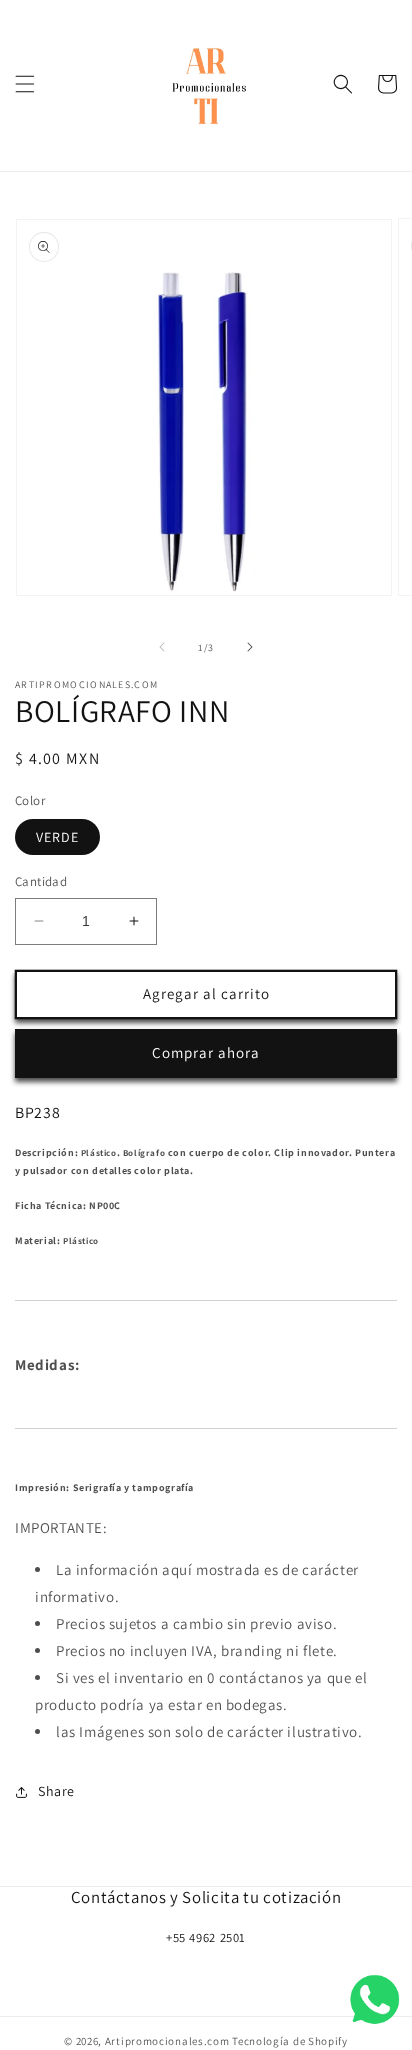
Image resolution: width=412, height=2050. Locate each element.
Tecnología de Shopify (290, 2041)
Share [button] (56, 1791)
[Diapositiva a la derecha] (250, 647)
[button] (25, 84)
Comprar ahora (206, 1052)
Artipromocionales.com (167, 2041)
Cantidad (41, 881)
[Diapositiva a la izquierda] (162, 647)
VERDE (57, 837)
